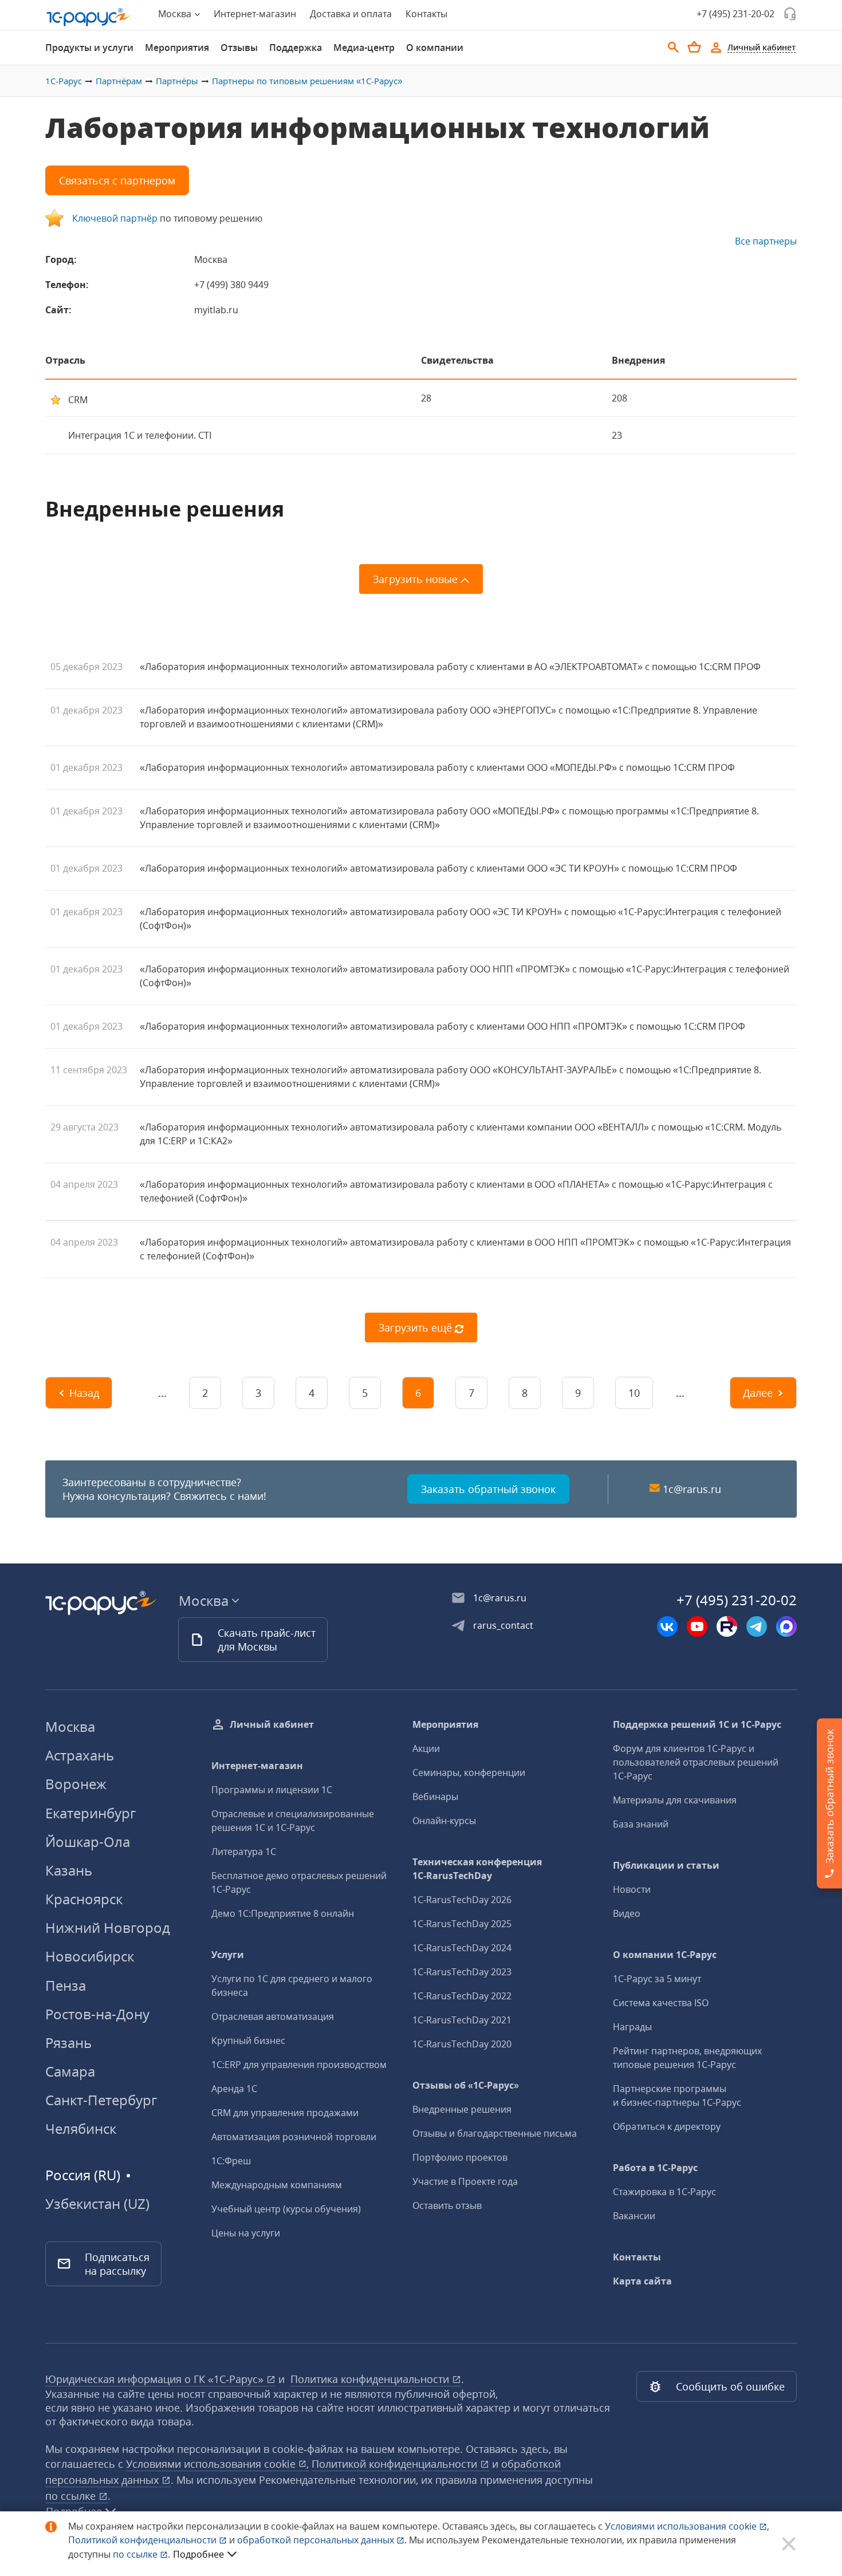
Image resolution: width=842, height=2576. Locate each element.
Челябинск (81, 2128)
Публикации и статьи (666, 1865)
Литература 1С (244, 1852)
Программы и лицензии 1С (272, 1790)
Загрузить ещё (417, 1328)
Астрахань (80, 1755)
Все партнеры (766, 241)
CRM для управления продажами (285, 2113)
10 (634, 1393)
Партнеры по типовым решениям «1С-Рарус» (307, 81)
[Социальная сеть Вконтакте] (667, 1626)
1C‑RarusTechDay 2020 (462, 2044)
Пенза (66, 1985)
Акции (426, 1748)
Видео (627, 1913)
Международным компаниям (277, 2185)
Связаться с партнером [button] (117, 180)
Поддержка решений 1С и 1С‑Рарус (697, 1724)
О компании (435, 48)
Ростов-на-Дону (97, 2014)
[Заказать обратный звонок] (790, 14)
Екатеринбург (91, 1813)
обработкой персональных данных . (323, 2540)
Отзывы (239, 48)
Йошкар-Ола (88, 1842)
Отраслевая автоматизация (273, 2016)
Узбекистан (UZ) (97, 2204)
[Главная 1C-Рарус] (89, 17)
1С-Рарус (64, 81)
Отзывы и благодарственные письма (495, 2133)
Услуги (228, 1955)
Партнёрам (119, 81)
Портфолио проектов (460, 2157)
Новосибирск (90, 1956)
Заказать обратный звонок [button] (488, 1489)
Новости (632, 1889)
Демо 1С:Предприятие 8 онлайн (283, 1913)
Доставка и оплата (351, 14)
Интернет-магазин (255, 14)
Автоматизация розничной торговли (294, 2137)
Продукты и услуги (89, 48)
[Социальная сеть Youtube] (697, 1626)
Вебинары (435, 1797)
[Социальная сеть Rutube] (727, 1626)
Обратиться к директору (667, 2126)
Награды (632, 2027)
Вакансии (634, 2216)
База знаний (641, 1824)
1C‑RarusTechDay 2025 (462, 1924)
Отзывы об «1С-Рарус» (466, 2085)
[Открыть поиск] (674, 48)
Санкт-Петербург (101, 2100)
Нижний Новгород (108, 1927)
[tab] (89, 48)
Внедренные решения (462, 2109)
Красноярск (84, 1899)
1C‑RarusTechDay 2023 (462, 1972)
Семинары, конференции (469, 1773)
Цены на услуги (246, 2233)
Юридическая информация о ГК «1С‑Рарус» (156, 2379)
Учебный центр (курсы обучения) (286, 2209)
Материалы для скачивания (675, 1800)
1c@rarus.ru (692, 1489)
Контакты (426, 14)
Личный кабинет (272, 1724)
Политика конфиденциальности (371, 2379)
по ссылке (72, 2496)
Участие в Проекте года (465, 2181)
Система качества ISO (661, 2003)
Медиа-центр (364, 48)
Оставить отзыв (447, 2205)
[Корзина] (694, 47)
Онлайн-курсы (444, 1821)
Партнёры (177, 81)
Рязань (68, 2043)
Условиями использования (687, 2526)
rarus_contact (503, 1625)
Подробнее (198, 2554)
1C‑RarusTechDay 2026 (462, 1900)
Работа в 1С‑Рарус (655, 2168)
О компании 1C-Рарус (665, 1955)
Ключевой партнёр (115, 218)
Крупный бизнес (248, 2041)
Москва (70, 1726)
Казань (69, 1870)
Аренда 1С (234, 2089)
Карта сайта (642, 2281)
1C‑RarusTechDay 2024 (462, 1948)
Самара (70, 2071)
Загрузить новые (417, 579)
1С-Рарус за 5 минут (657, 1979)
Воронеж (76, 1784)
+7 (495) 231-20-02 (735, 14)
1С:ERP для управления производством (299, 2065)
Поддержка (296, 48)
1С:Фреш (231, 2161)
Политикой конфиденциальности (143, 2540)
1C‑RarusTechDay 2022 (462, 1996)
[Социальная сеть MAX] (786, 1626)
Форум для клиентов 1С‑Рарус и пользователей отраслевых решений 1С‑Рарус (696, 1762)
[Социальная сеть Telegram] (757, 1626)
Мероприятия (177, 48)
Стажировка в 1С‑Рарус (664, 2192)
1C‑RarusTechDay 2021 (462, 2020)
